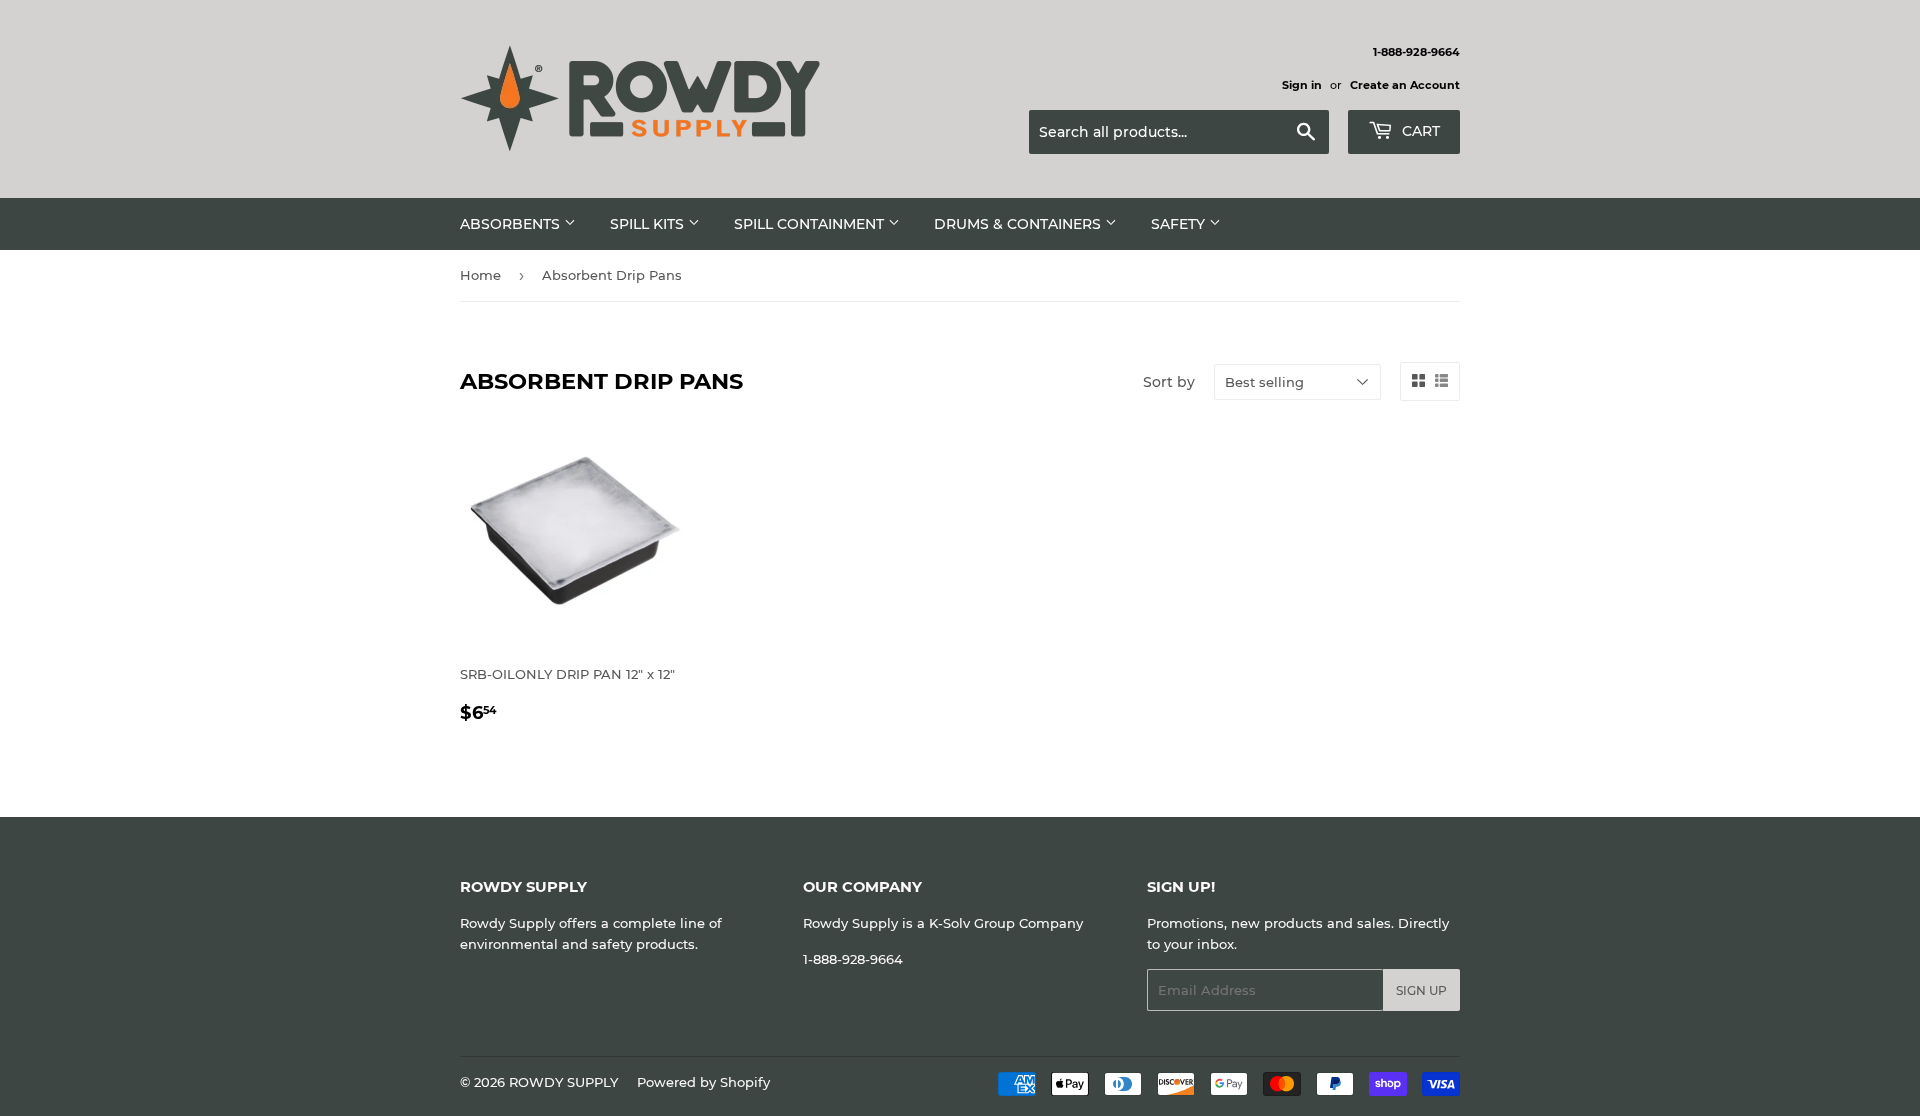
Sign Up (1421, 990)
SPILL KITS (649, 224)
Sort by (1169, 382)
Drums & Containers (1019, 224)
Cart (1419, 131)
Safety (1180, 224)
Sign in (1302, 85)
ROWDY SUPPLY (563, 1082)
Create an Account (1405, 85)
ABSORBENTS (512, 224)
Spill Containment (811, 224)
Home (480, 275)
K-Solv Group (972, 923)
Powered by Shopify (703, 1082)
